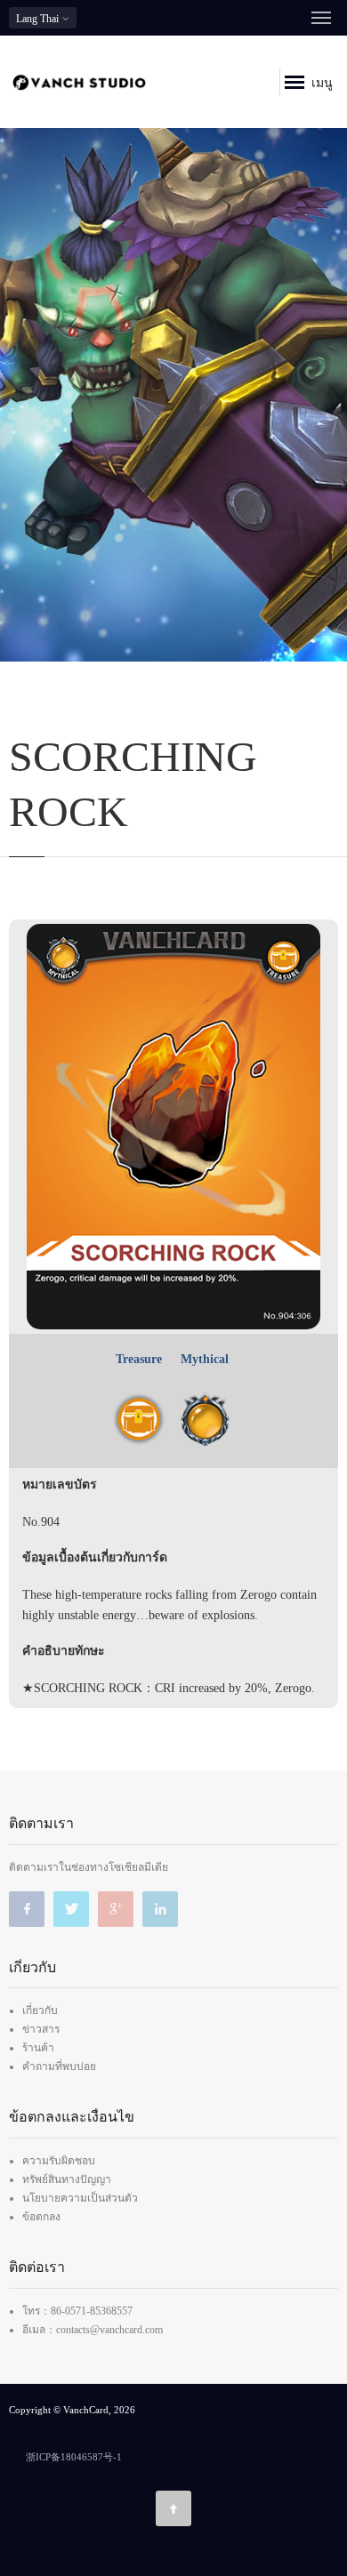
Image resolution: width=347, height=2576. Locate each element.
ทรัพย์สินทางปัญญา (67, 2179)
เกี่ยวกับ (40, 2010)
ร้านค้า (38, 2048)
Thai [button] (39, 19)
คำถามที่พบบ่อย (59, 2066)
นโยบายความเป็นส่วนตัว (80, 2198)
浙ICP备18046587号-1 (74, 2457)
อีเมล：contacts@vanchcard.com (93, 2330)
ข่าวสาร (41, 2029)
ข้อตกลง (41, 2217)
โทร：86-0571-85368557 (77, 2311)
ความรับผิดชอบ (59, 2161)
